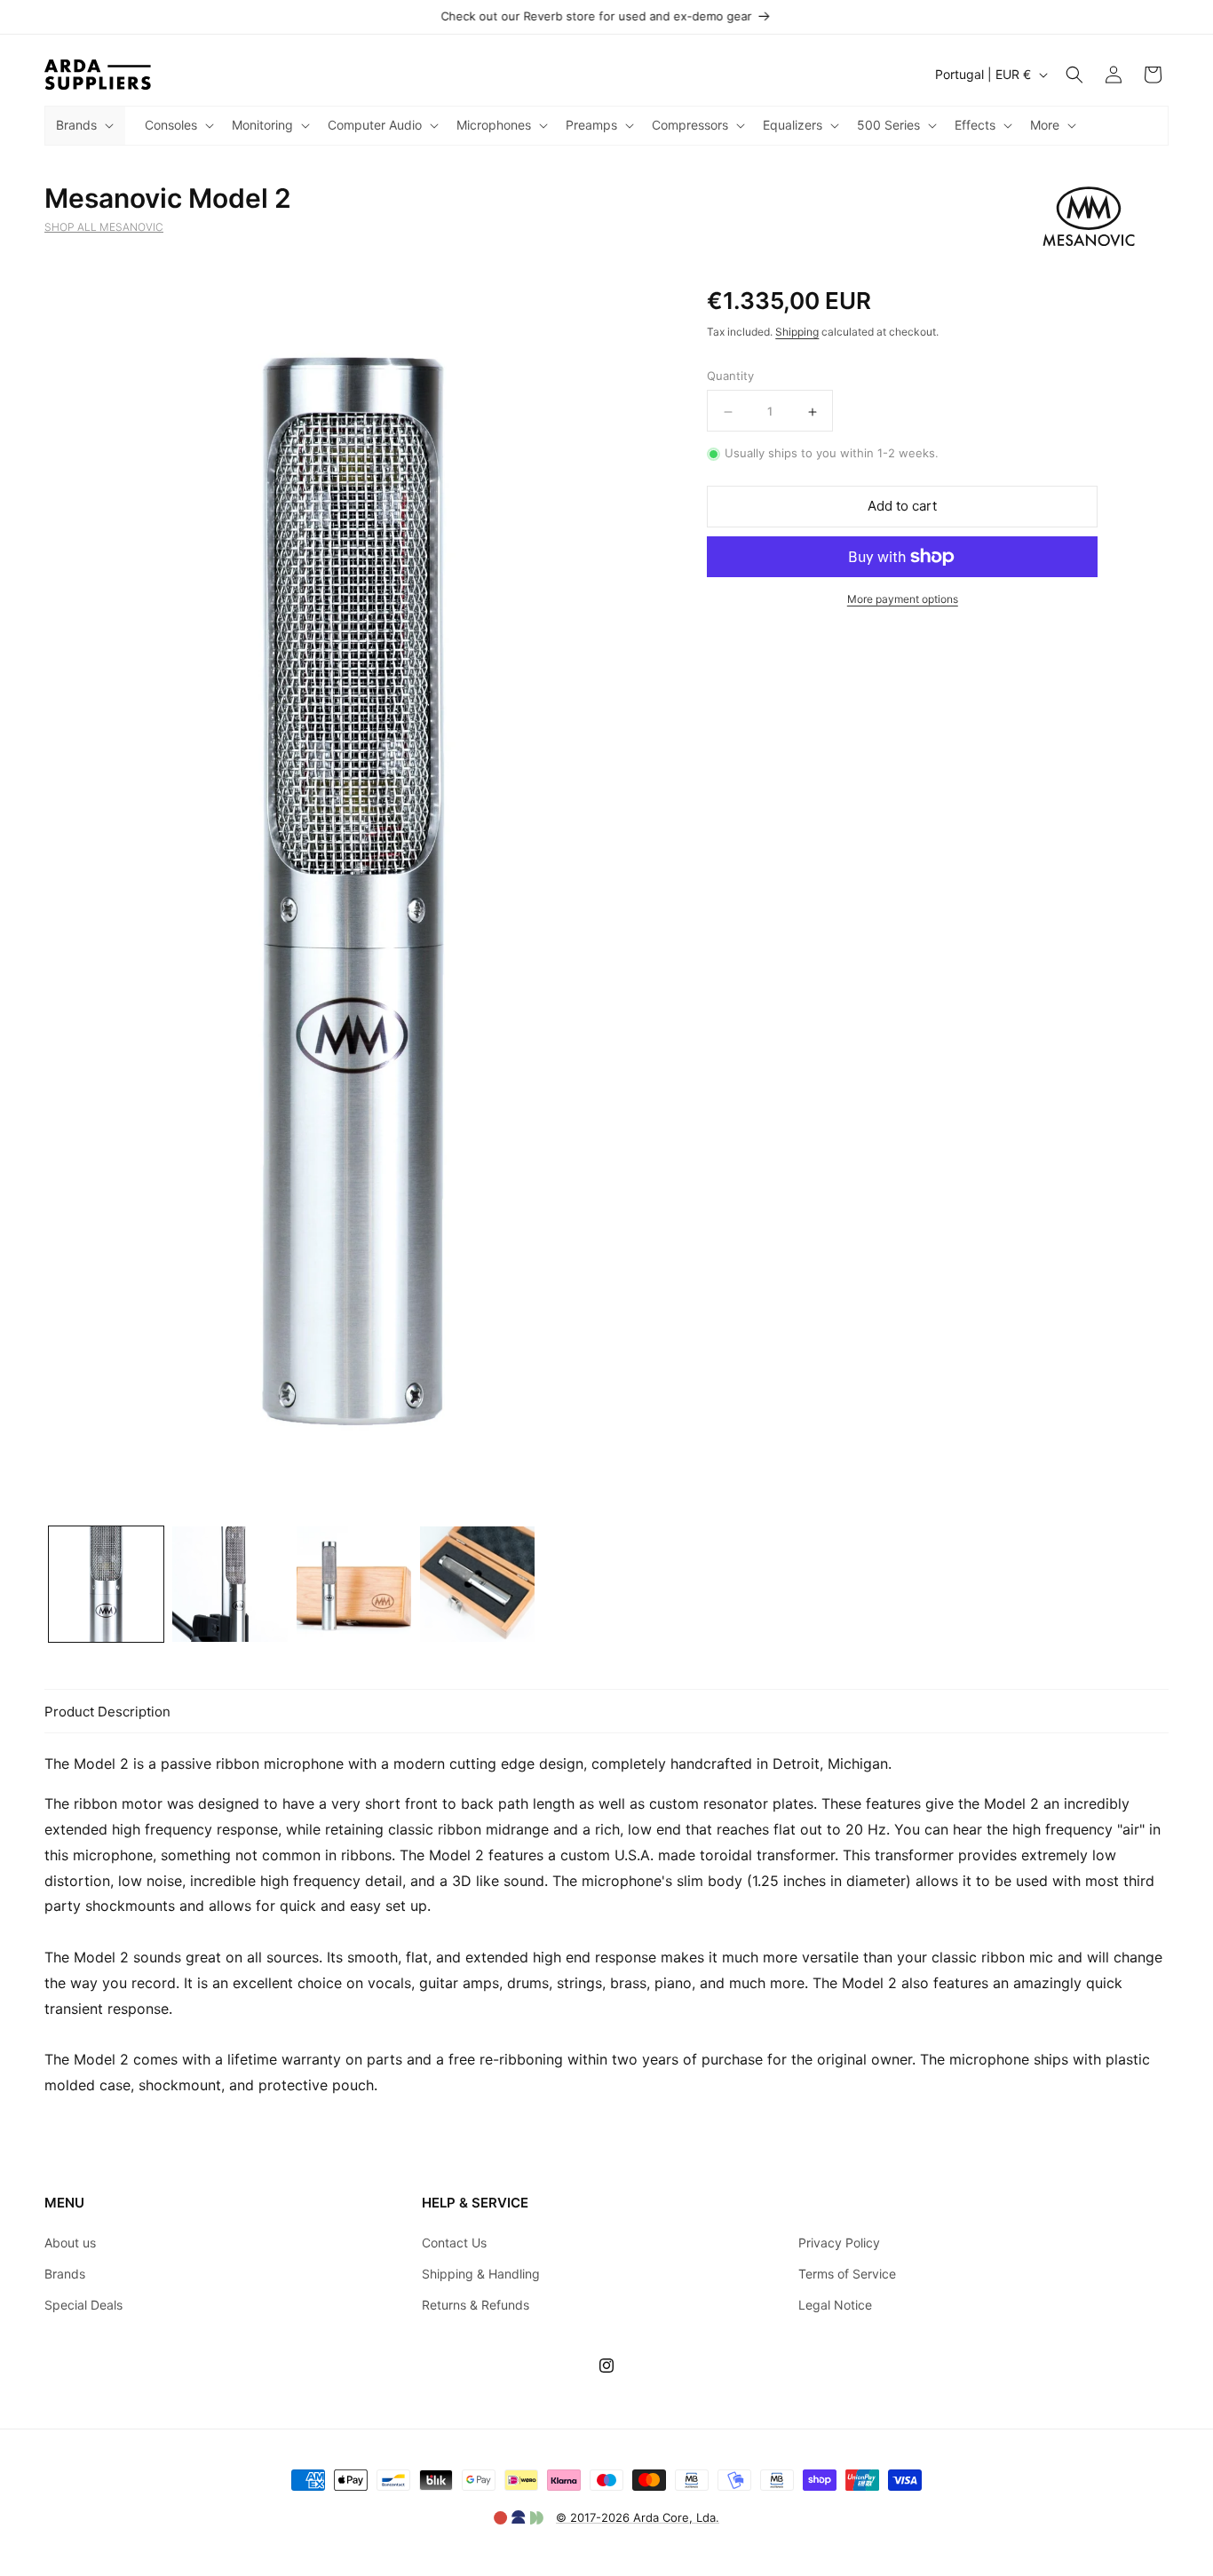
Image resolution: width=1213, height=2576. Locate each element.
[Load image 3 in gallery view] (354, 1584)
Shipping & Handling (481, 2274)
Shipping (797, 332)
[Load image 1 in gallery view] (106, 1584)
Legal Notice (835, 2305)
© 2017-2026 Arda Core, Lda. (638, 2517)
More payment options (903, 599)
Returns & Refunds (476, 2305)
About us (70, 2243)
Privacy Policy (839, 2243)
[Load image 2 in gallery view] (230, 1584)
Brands (65, 2274)
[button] (83, 125)
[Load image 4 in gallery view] (477, 1584)
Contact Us (454, 2243)
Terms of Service (847, 2274)
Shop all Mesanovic (104, 227)
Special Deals (83, 2305)
